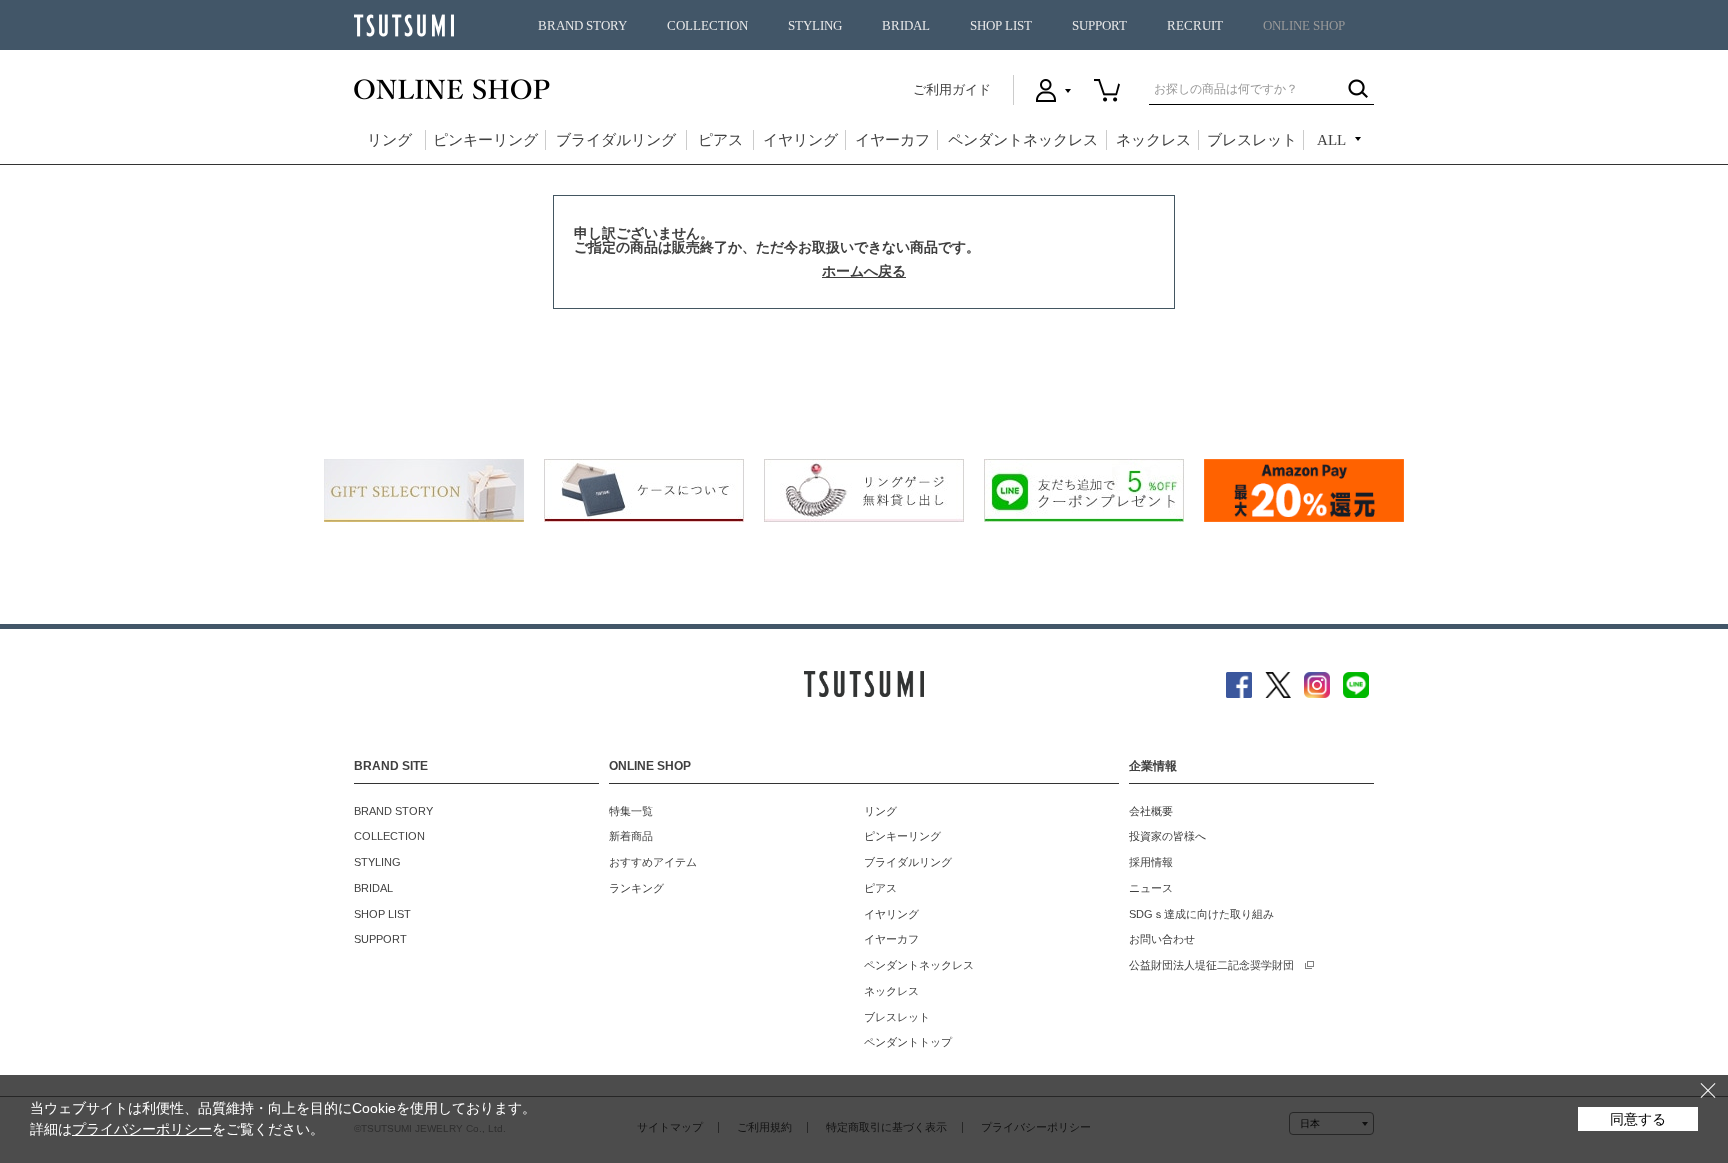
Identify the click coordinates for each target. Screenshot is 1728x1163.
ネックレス (1153, 140)
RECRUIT (1195, 26)
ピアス (720, 140)
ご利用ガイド (952, 89)
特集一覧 (631, 811)
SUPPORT (1099, 26)
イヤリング (800, 140)
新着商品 (631, 836)
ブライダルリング (616, 140)
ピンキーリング (485, 140)
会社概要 (1151, 811)
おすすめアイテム (653, 862)
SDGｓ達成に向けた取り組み (1201, 914)
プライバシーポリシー (142, 1129)
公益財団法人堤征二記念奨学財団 (1211, 965)
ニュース (1151, 888)
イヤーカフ (892, 140)
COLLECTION (707, 26)
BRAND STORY (582, 26)
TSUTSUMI (404, 25)
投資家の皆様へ (1167, 836)
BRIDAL (906, 26)
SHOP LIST (1001, 26)
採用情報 (1151, 862)
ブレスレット (1252, 140)
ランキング (636, 888)
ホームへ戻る (864, 271)
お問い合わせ (1162, 939)
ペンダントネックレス (1023, 140)
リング (389, 140)
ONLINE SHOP (1304, 26)
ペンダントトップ (908, 1042)
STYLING (815, 26)
